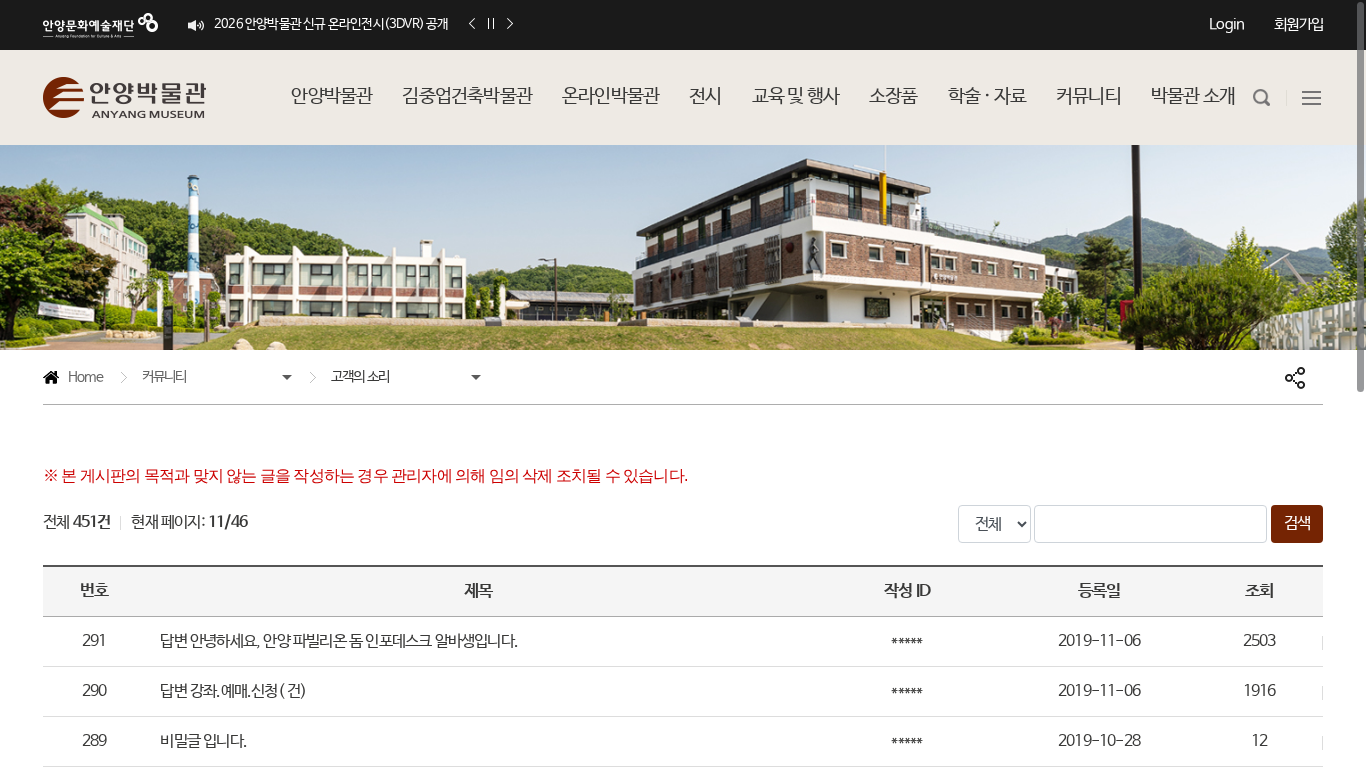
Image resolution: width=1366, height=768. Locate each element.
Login (1226, 24)
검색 (1297, 523)
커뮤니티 (164, 377)
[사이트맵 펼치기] (1311, 97)
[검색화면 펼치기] (1261, 97)
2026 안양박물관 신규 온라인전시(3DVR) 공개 (331, 24)
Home (73, 380)
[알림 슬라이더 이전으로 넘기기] (472, 24)
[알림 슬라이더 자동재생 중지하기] (491, 24)
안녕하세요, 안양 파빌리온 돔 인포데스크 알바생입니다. (339, 641)
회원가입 (1298, 24)
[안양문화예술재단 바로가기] (100, 25)
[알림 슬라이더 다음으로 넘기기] (510, 24)
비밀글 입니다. (203, 741)
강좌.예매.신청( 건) (233, 691)
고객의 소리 (360, 377)
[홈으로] (124, 97)
